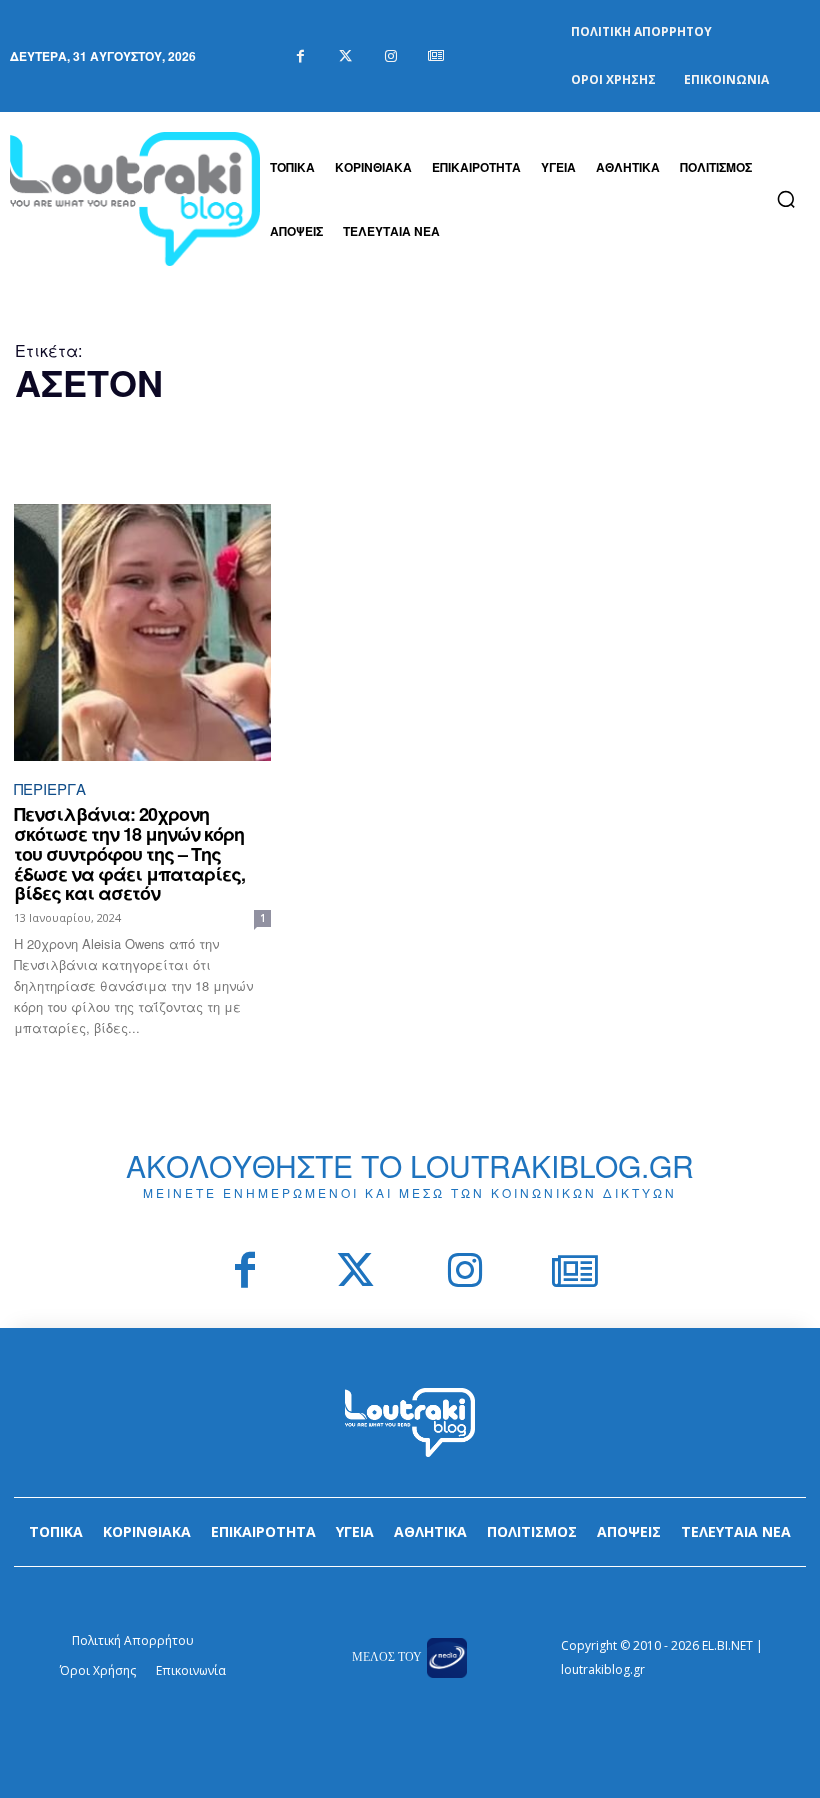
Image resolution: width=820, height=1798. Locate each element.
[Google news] (435, 56)
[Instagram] (390, 56)
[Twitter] (345, 56)
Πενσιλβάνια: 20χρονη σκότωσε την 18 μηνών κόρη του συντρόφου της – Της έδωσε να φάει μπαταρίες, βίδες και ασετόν (129, 853)
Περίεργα (50, 788)
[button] (786, 199)
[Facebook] (300, 56)
